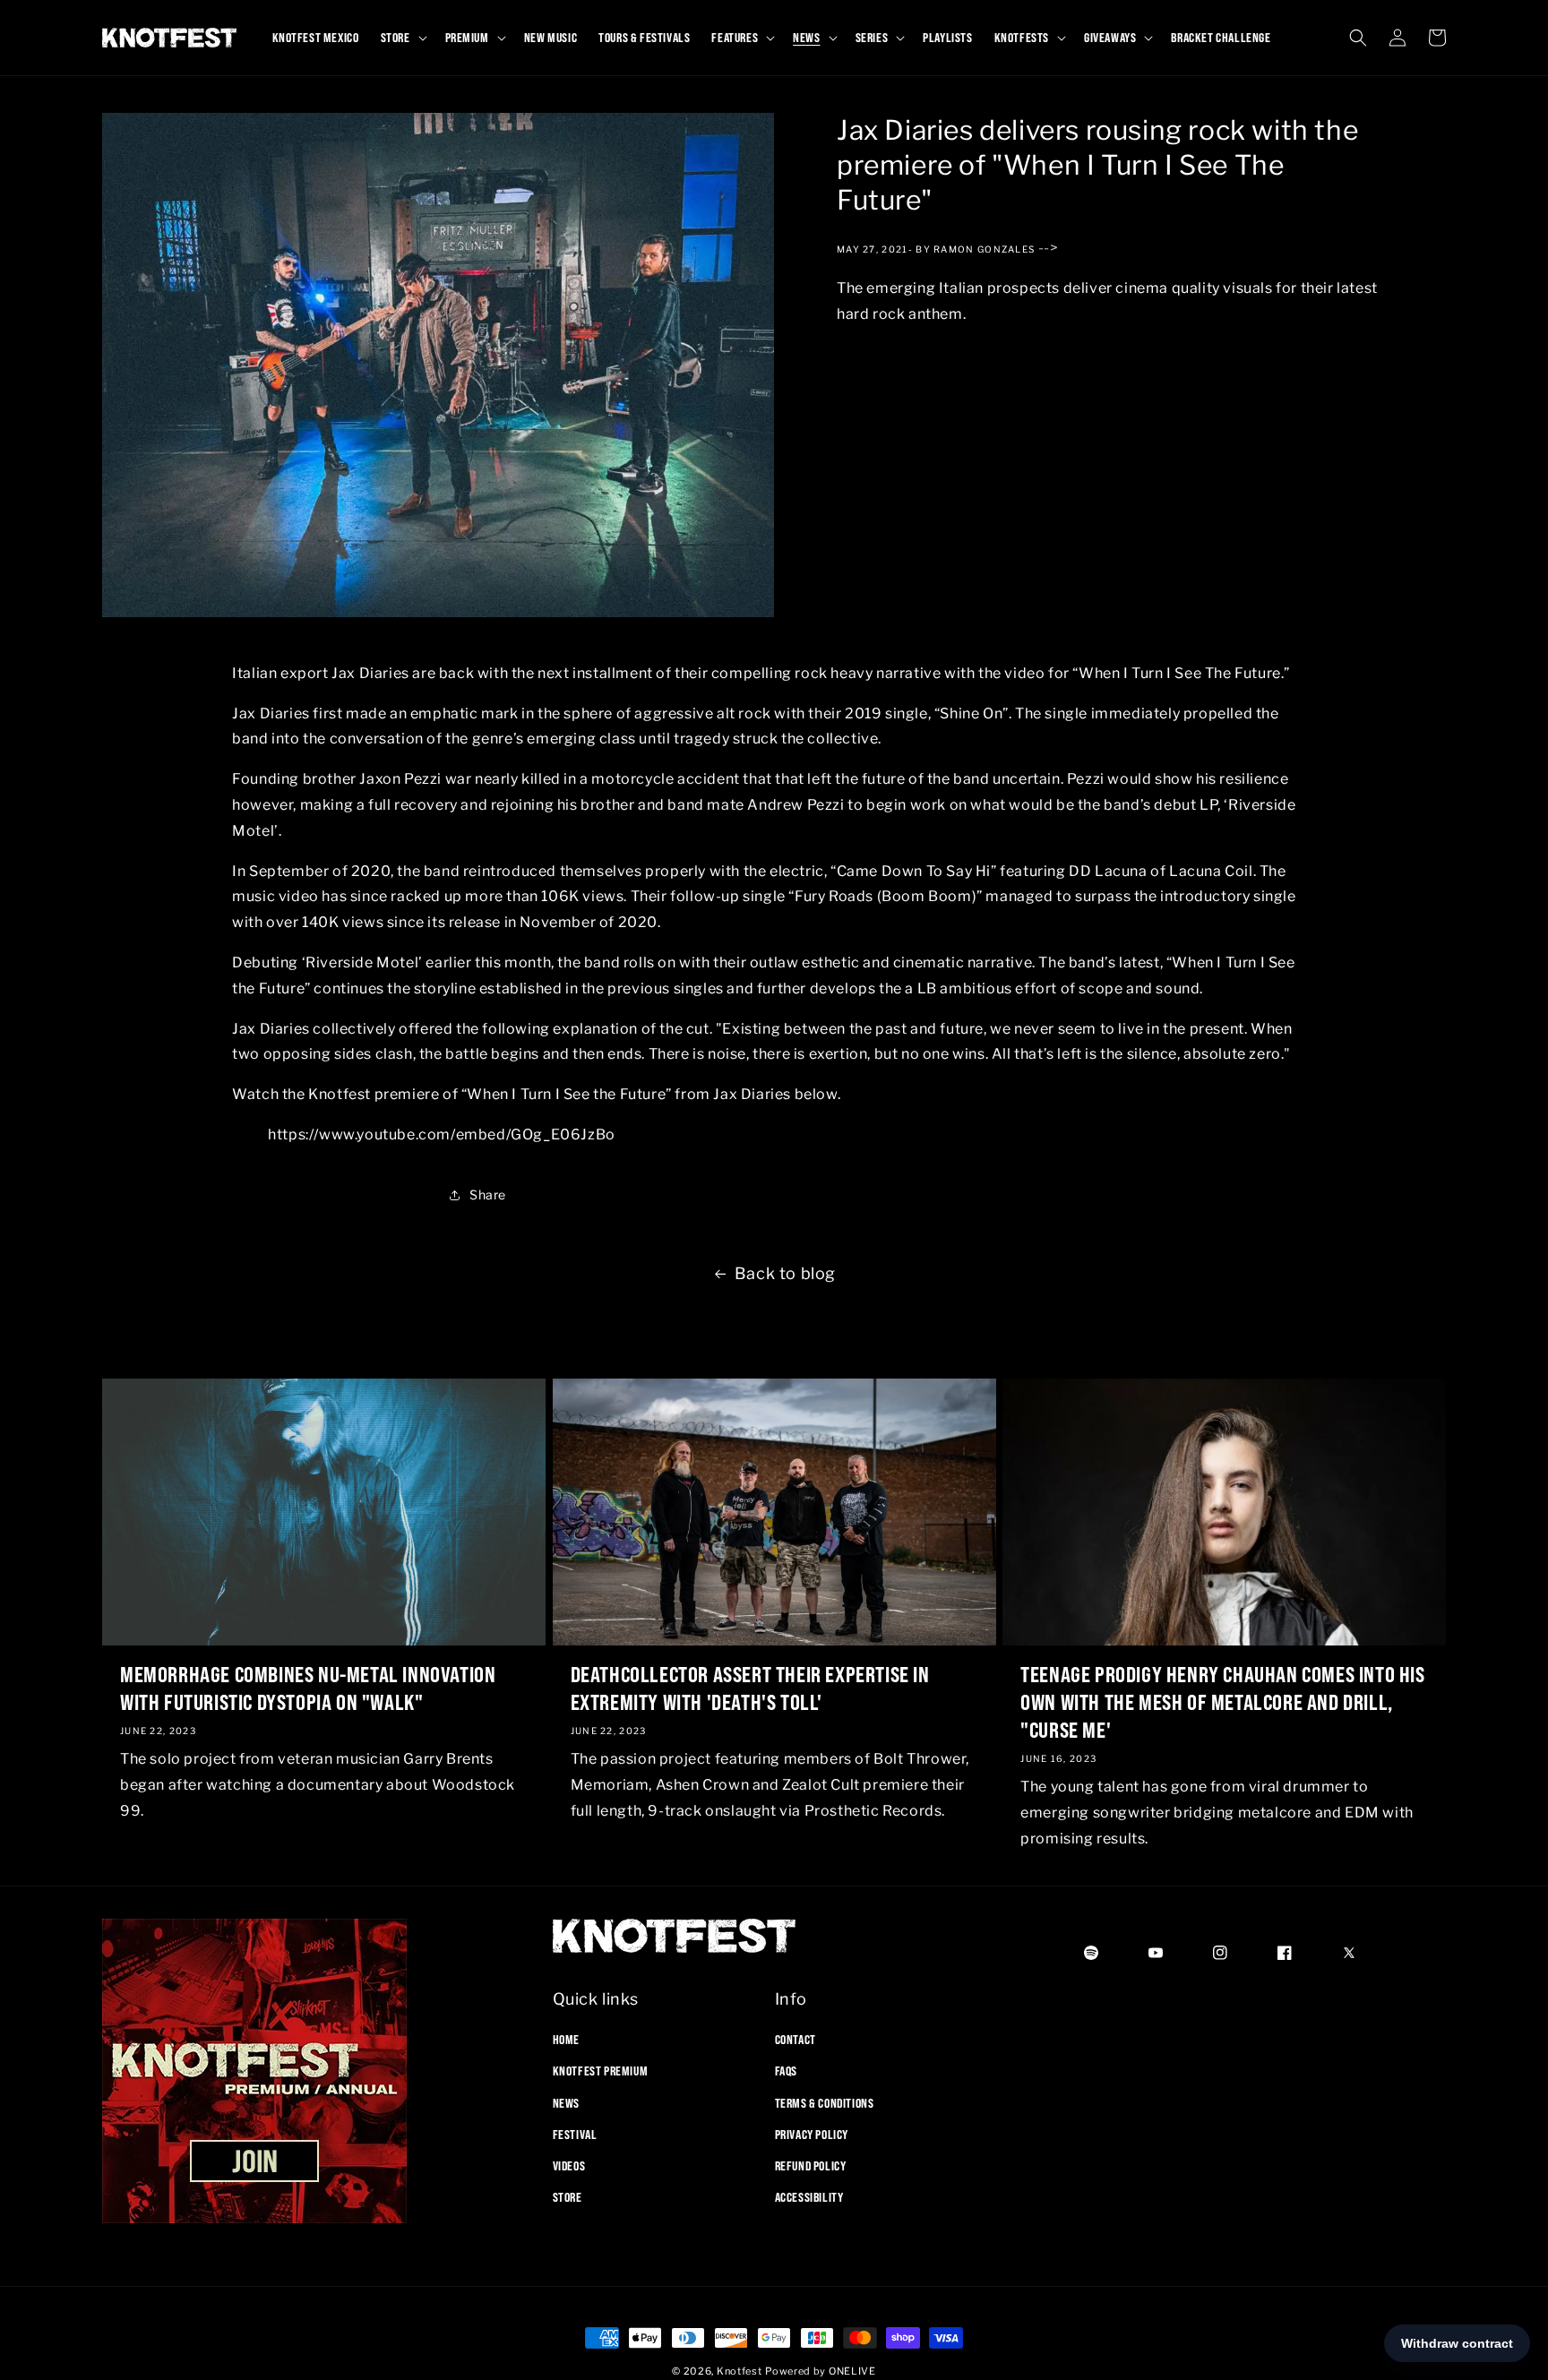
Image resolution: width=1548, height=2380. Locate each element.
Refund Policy (811, 2166)
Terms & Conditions (825, 2102)
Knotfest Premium (601, 2071)
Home (566, 2040)
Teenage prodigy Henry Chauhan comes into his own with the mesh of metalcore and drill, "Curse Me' (1222, 1702)
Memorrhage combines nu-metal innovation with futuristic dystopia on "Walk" (308, 1688)
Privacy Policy (812, 2135)
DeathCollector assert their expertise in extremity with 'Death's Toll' (750, 1688)
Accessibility (809, 2197)
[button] (402, 38)
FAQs (786, 2071)
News (566, 2102)
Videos (569, 2166)
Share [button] (488, 1195)
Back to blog (785, 1273)
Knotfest (740, 2371)
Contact (795, 2040)
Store (568, 2197)
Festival (575, 2135)
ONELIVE (852, 2371)
